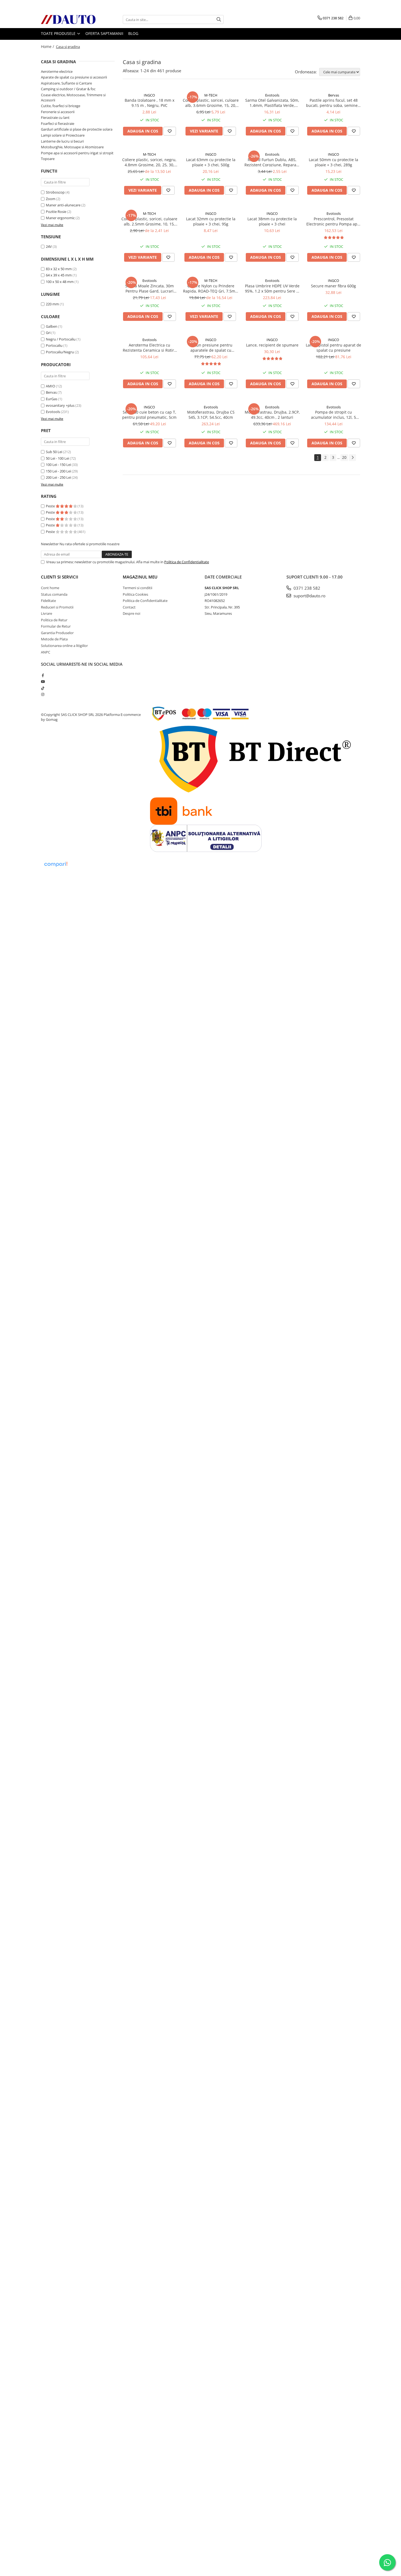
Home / (48, 46)
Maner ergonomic (60, 218)
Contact (129, 607)
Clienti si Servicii (60, 577)
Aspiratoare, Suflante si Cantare (66, 83)
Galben (52, 326)
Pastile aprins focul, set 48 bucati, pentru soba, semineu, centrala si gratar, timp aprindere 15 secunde (334, 103)
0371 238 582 (306, 588)
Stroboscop (55, 192)
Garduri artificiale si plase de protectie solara (77, 129)
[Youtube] (43, 682)
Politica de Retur (54, 620)
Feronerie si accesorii (58, 112)
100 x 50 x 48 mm (60, 282)
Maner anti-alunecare (63, 205)
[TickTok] (43, 688)
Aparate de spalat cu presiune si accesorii (74, 77)
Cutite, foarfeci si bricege (61, 106)
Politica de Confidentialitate (187, 562)
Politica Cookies (135, 594)
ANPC (46, 652)
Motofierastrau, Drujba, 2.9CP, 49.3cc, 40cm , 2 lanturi (272, 415)
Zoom (51, 199)
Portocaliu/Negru (60, 352)
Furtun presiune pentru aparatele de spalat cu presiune (211, 348)
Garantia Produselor (57, 633)
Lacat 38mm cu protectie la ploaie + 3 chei (272, 221)
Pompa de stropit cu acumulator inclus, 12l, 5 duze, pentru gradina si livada (334, 415)
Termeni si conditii (137, 588)
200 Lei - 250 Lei (58, 477)
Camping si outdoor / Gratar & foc (68, 89)
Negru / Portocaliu (61, 339)
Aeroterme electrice (57, 71)
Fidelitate (48, 601)
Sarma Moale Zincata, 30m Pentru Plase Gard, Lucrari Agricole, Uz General (149, 288)
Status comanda (54, 594)
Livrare (47, 613)
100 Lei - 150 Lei (58, 465)
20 (344, 457)
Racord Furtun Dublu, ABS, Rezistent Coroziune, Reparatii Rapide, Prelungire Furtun (272, 162)
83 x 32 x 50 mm (59, 269)
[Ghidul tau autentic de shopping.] (56, 864)
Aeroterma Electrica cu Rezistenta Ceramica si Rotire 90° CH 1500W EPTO (149, 348)
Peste (51, 506)
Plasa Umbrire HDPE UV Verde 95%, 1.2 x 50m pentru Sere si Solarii (272, 288)
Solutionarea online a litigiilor (64, 646)
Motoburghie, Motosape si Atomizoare (72, 147)
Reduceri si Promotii (57, 607)
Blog (133, 33)
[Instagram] (43, 694)
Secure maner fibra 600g (333, 286)
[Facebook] (43, 675)
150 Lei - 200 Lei (58, 471)
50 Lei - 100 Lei (57, 458)
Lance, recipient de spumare (272, 345)
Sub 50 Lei (54, 452)
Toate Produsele (59, 33)
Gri (48, 333)
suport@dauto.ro (309, 596)
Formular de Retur (56, 626)
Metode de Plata (54, 639)
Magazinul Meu (140, 577)
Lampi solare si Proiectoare (63, 135)
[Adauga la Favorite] (170, 131)
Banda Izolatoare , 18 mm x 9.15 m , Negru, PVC (149, 103)
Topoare (48, 159)
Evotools (53, 412)
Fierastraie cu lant (55, 117)
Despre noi (131, 613)
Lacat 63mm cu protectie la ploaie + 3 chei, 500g (211, 162)
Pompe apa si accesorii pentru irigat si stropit (77, 153)
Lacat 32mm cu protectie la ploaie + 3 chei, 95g (211, 221)
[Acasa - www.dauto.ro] (68, 19)
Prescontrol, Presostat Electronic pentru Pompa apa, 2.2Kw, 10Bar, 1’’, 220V (333, 221)
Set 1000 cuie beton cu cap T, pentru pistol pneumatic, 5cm (149, 415)
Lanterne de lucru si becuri (62, 141)
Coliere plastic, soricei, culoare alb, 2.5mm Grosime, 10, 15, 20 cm (149, 221)
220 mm (52, 304)
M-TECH (211, 95)
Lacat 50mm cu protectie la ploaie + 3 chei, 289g (333, 162)
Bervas (51, 392)
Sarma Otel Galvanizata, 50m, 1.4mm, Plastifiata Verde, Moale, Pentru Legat (272, 103)
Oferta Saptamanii (104, 33)
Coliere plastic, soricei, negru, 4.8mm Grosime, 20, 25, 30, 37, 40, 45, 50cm (149, 162)
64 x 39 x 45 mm (59, 275)
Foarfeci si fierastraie (58, 123)
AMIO (50, 386)
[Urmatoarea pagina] (352, 458)
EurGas (52, 399)
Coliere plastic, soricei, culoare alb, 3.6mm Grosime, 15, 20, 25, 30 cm (211, 103)
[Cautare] (219, 19)
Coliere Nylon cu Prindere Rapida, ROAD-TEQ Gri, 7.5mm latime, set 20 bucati (211, 288)
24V (49, 246)
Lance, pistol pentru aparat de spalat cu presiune (333, 348)
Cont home (50, 588)
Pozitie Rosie (56, 212)
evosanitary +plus (60, 405)
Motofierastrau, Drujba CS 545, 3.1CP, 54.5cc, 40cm (211, 415)
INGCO (149, 95)
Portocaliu (54, 345)
